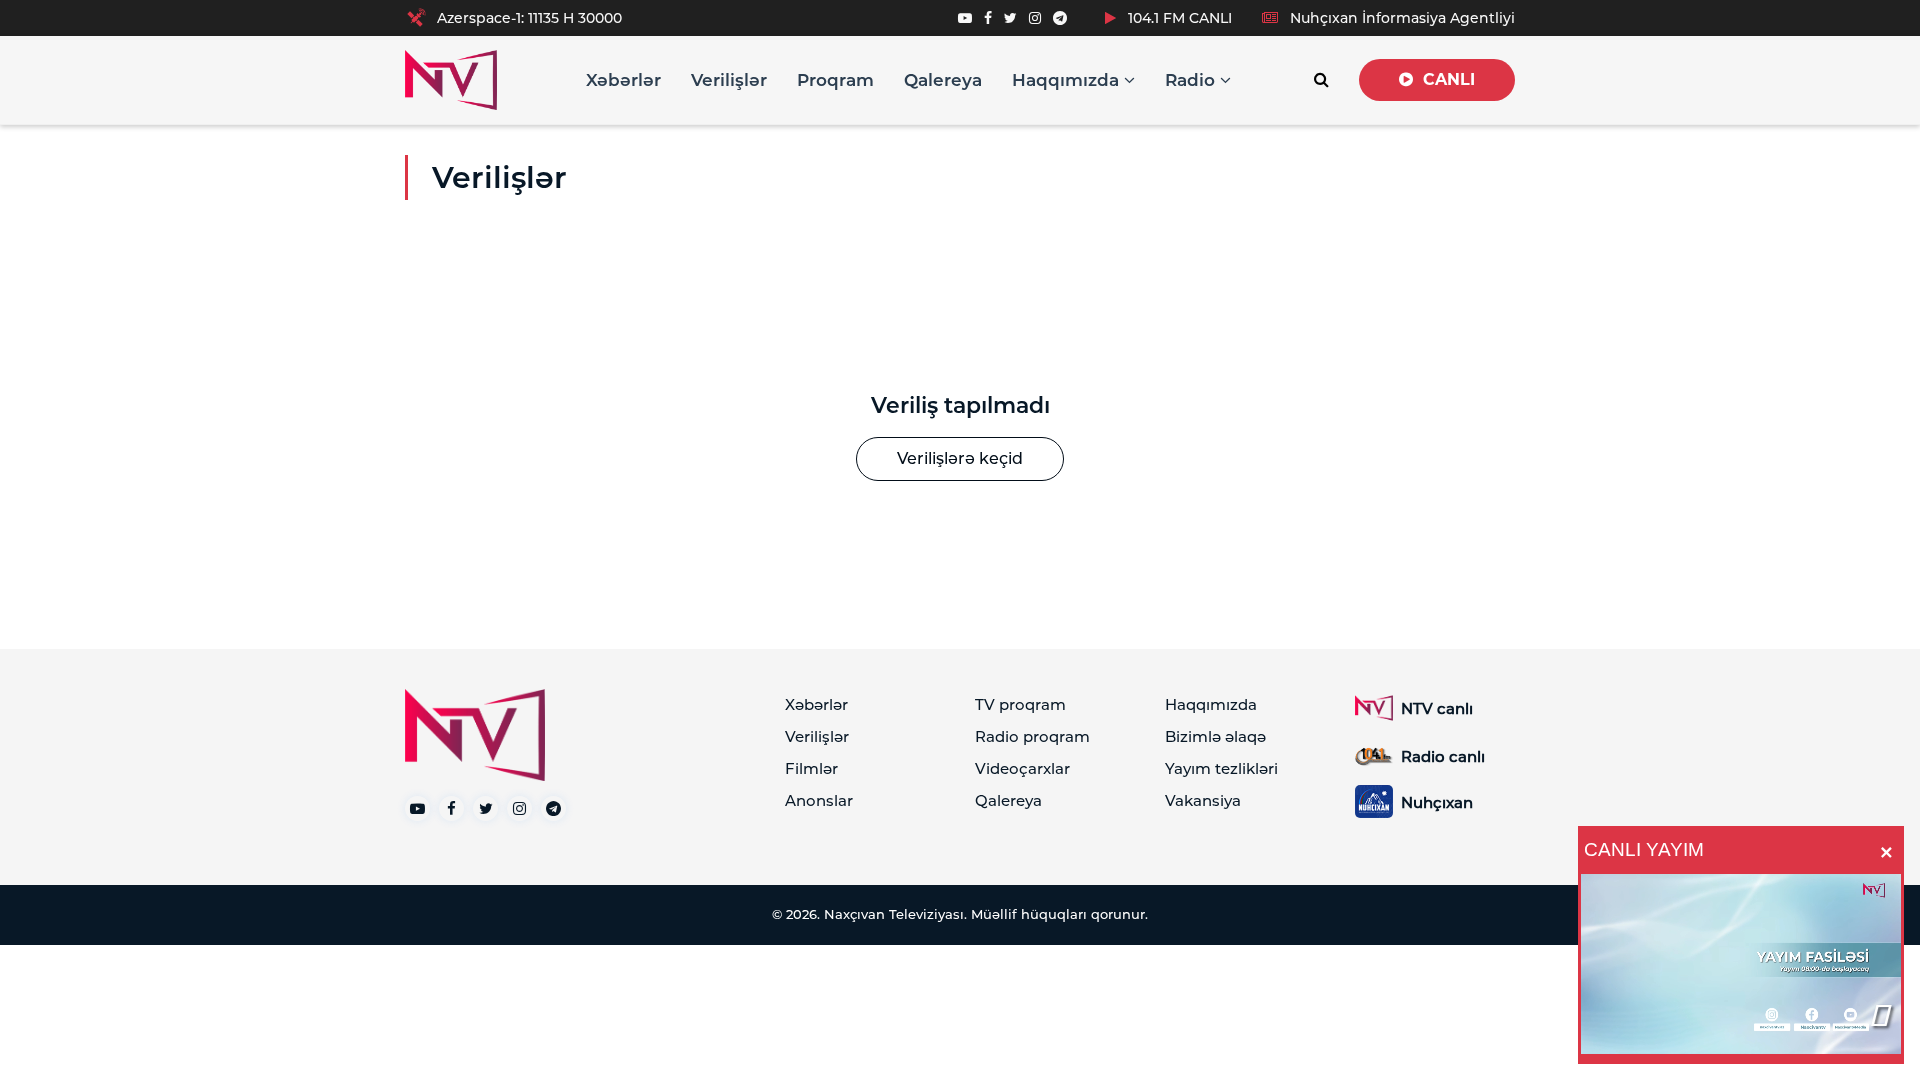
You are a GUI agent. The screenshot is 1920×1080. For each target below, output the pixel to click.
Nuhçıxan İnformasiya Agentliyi (1400, 18)
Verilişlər (729, 80)
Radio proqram (1032, 736)
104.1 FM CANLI (1178, 18)
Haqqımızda (1068, 80)
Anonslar (819, 800)
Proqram (835, 80)
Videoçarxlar (1022, 768)
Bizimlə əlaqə (1215, 736)
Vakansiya (1203, 800)
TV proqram (1020, 704)
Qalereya (943, 80)
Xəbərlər (623, 80)
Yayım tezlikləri (1221, 768)
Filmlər (811, 768)
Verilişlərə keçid (960, 458)
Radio (1192, 80)
